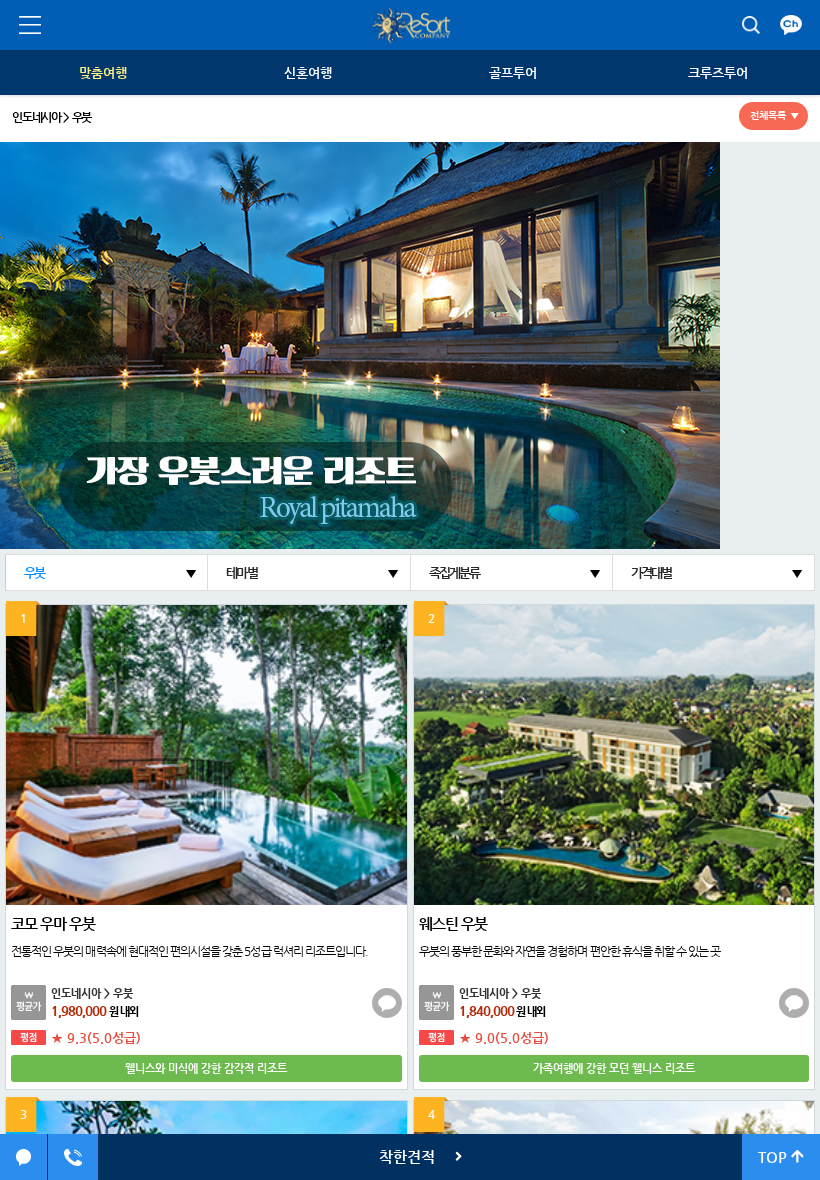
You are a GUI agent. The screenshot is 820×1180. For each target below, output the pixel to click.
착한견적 (407, 1157)
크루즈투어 (718, 72)
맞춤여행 (103, 72)
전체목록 (768, 115)
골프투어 (513, 72)
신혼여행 (308, 72)
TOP (774, 1157)
